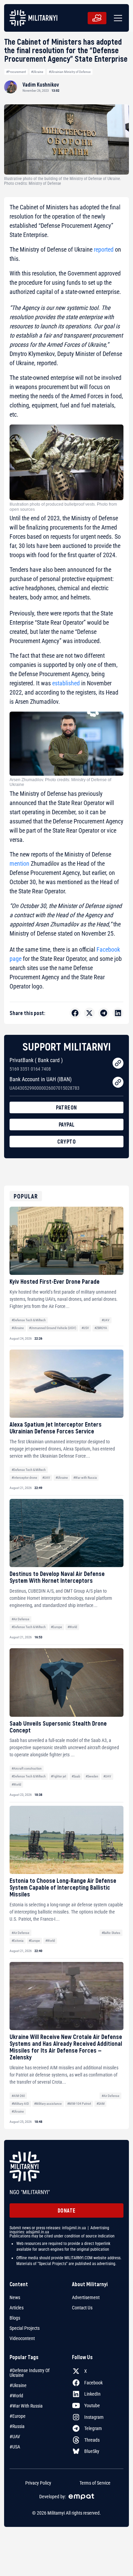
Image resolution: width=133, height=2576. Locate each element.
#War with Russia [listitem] (26, 2406)
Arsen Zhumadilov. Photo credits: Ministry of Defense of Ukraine (60, 782)
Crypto (66, 1141)
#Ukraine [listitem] (18, 2385)
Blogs (15, 2318)
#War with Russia (85, 1478)
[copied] (118, 1063)
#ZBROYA (101, 1328)
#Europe (56, 1627)
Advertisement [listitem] (86, 2297)
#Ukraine (37, 72)
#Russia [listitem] (17, 2426)
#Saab (76, 1776)
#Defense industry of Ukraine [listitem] (29, 2373)
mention (19, 863)
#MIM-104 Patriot (79, 2104)
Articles (17, 2308)
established (66, 683)
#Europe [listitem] (18, 2416)
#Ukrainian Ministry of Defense (70, 72)
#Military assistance (48, 2104)
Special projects (25, 2328)
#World (72, 1627)
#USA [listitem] (15, 2447)
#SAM (101, 2104)
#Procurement (16, 72)
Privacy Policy (38, 2483)
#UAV (106, 1320)
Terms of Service (95, 2483)
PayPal (67, 1124)
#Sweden (92, 1776)
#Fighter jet (58, 1776)
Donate (67, 2210)
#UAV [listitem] (15, 2437)
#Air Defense (20, 1619)
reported (104, 249)
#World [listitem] (16, 2396)
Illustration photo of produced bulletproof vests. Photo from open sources (63, 507)
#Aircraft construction (27, 1768)
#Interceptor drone (24, 1478)
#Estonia (18, 1941)
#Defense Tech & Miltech (29, 1320)
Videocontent (22, 2338)
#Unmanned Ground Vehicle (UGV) (53, 1328)
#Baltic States (111, 1933)
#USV (85, 1328)
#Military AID (20, 2104)
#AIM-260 (18, 2096)
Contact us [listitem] (82, 2308)
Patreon (66, 1107)
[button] (117, 18)
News (15, 2297)
